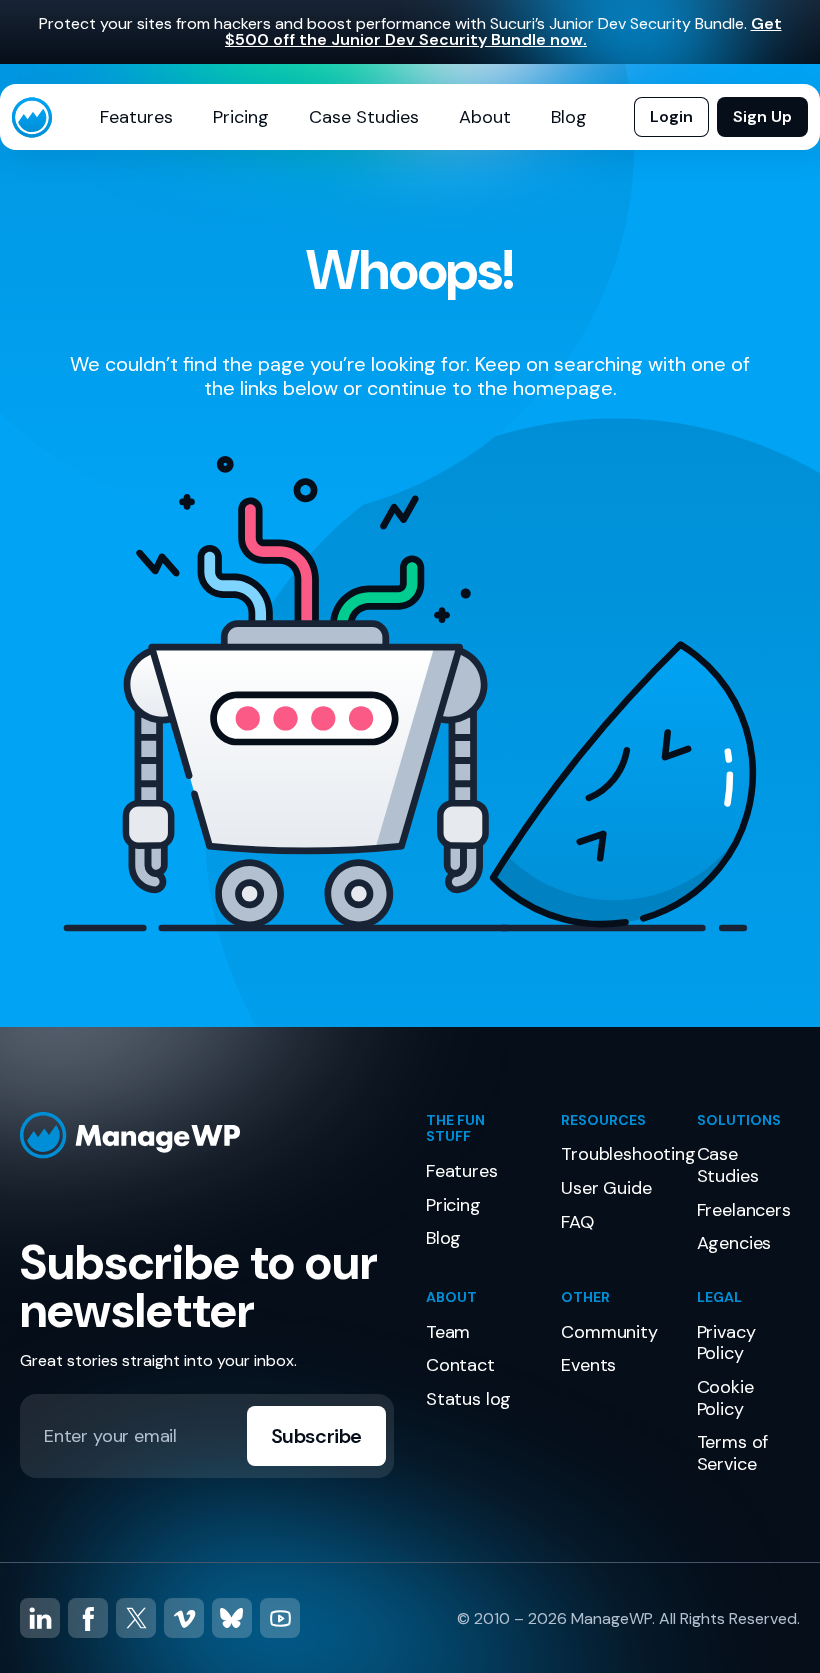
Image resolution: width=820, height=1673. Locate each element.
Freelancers (744, 1210)
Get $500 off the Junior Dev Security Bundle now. (503, 31)
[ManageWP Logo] (207, 1135)
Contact (460, 1365)
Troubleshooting (628, 1154)
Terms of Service (733, 1453)
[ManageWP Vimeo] (184, 1618)
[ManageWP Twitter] (136, 1618)
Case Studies (364, 117)
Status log (468, 1399)
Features (136, 117)
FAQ (577, 1222)
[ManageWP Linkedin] (40, 1618)
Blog (569, 117)
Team (448, 1332)
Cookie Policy (725, 1398)
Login (671, 116)
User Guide (606, 1188)
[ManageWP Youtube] (280, 1618)
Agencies (734, 1243)
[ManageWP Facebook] (88, 1618)
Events (588, 1365)
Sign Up (762, 116)
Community (609, 1332)
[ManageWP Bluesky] (232, 1618)
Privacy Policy (726, 1343)
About (485, 117)
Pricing (241, 117)
